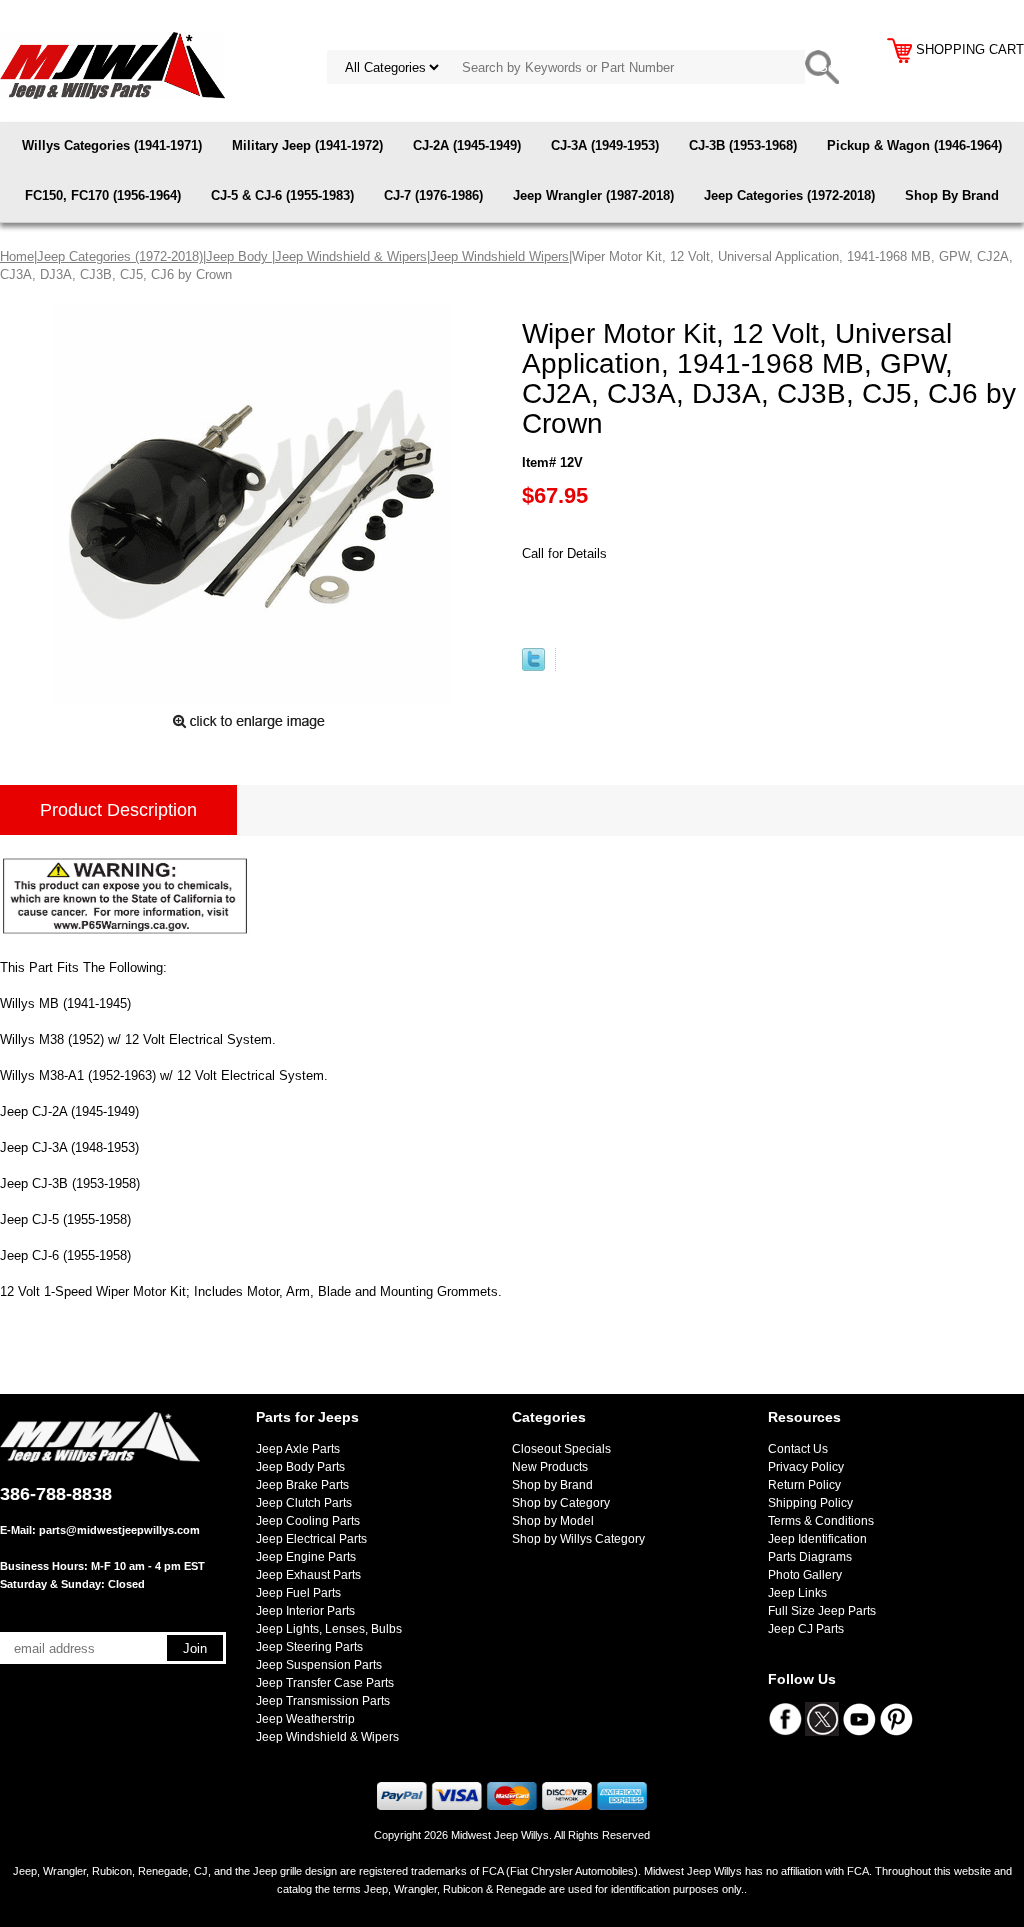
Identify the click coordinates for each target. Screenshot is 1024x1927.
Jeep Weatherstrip (305, 1719)
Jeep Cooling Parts (308, 1521)
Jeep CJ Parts (806, 1629)
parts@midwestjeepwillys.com (119, 1530)
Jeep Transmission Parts (323, 1701)
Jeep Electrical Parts (311, 1539)
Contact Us (798, 1449)
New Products (550, 1467)
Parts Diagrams (810, 1557)
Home (17, 256)
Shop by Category (561, 1503)
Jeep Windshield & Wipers (351, 256)
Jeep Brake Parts (302, 1485)
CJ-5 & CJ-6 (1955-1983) (282, 195)
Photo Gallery (805, 1575)
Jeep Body (239, 256)
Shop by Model (553, 1521)
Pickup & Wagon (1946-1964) (914, 145)
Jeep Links (797, 1593)
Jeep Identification (817, 1539)
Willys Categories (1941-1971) (112, 145)
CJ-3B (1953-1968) (743, 145)
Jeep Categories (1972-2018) (789, 195)
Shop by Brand (552, 1485)
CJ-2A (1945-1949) (467, 145)
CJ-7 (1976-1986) (433, 195)
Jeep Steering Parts (309, 1647)
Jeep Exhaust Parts (308, 1575)
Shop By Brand (952, 195)
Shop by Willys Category (578, 1539)
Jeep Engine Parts (306, 1557)
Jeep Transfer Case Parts (325, 1683)
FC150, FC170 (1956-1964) (103, 195)
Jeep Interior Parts (305, 1611)
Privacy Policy (806, 1467)
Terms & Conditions (821, 1521)
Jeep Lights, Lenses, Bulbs (329, 1629)
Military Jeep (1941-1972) (307, 145)
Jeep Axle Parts (298, 1449)
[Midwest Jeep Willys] (112, 64)
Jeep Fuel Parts (298, 1593)
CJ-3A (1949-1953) (605, 145)
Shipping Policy (810, 1503)
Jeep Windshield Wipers (499, 256)
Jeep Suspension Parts (319, 1665)
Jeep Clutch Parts (304, 1503)
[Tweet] (533, 666)
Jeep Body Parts (300, 1467)
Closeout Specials (561, 1449)
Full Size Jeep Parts (822, 1611)
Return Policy (804, 1485)
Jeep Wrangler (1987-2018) (593, 195)
